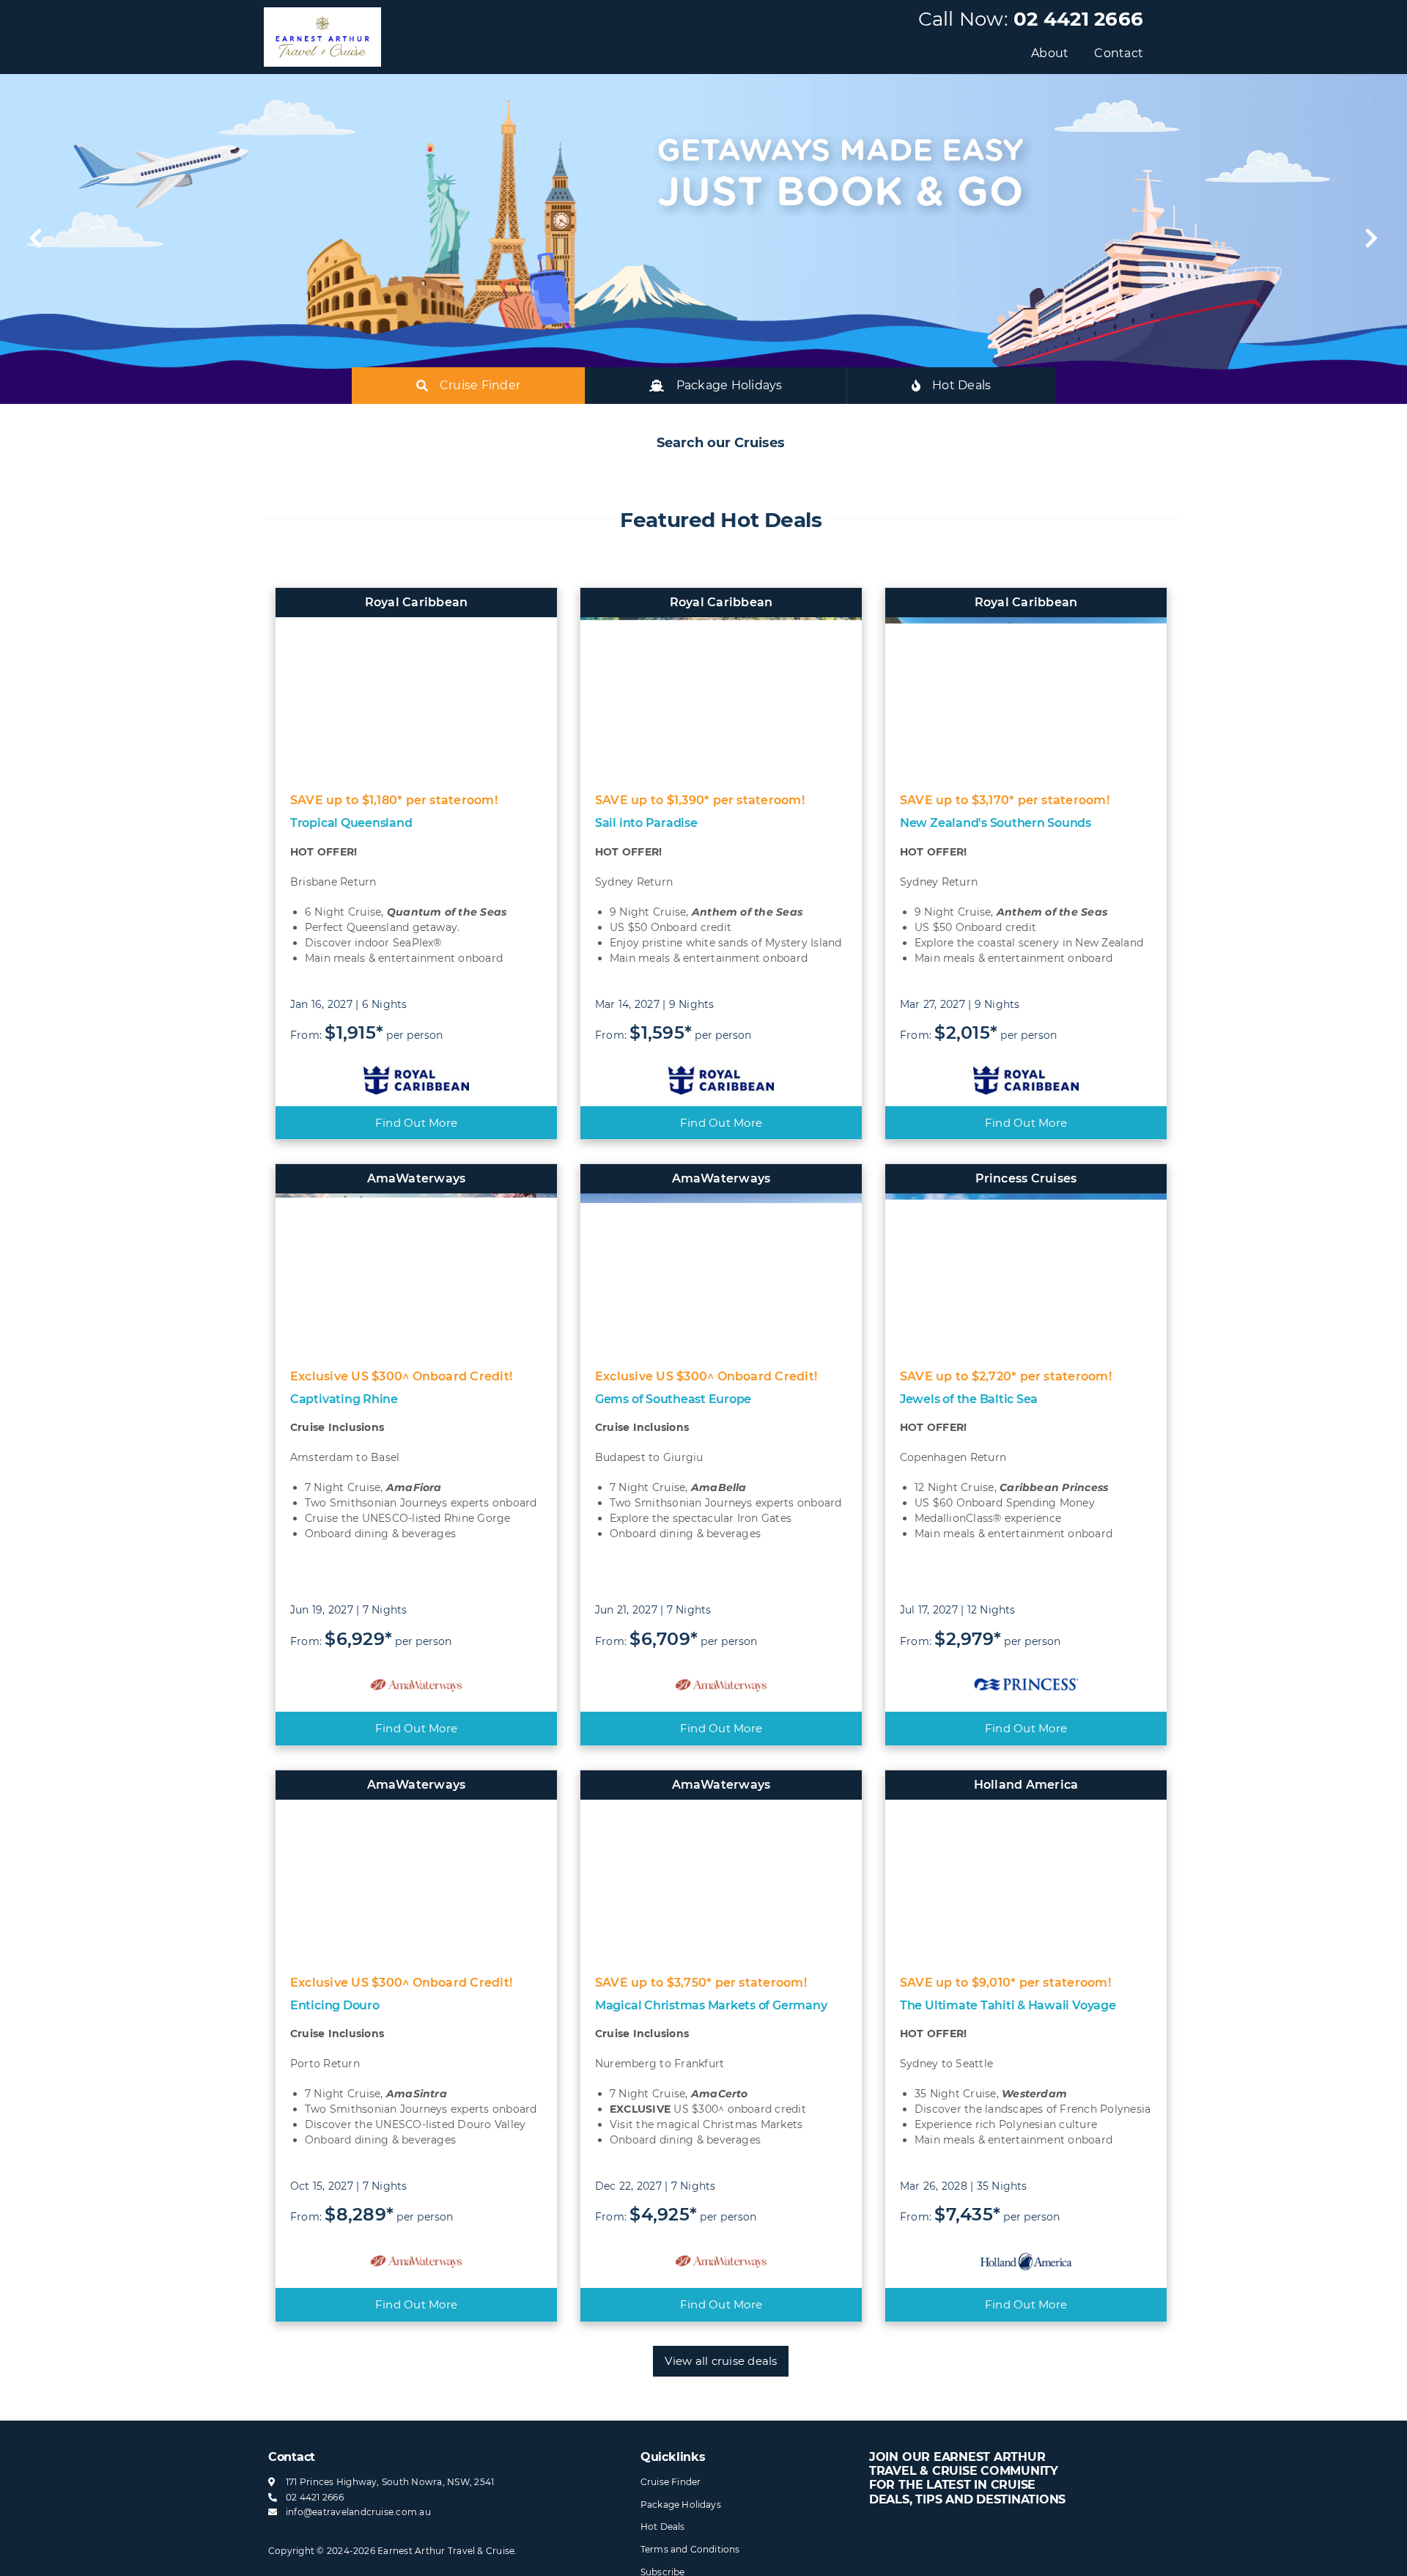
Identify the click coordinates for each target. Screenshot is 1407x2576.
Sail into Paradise (646, 823)
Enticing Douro (335, 2005)
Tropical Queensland (351, 823)
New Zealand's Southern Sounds (996, 823)
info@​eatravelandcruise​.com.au (358, 2512)
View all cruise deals (721, 2361)
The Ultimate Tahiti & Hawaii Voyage (1008, 2005)
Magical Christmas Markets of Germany (711, 2005)
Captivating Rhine (344, 1399)
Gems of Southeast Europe (673, 1399)
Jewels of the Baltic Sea (969, 1399)
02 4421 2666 (1078, 19)
